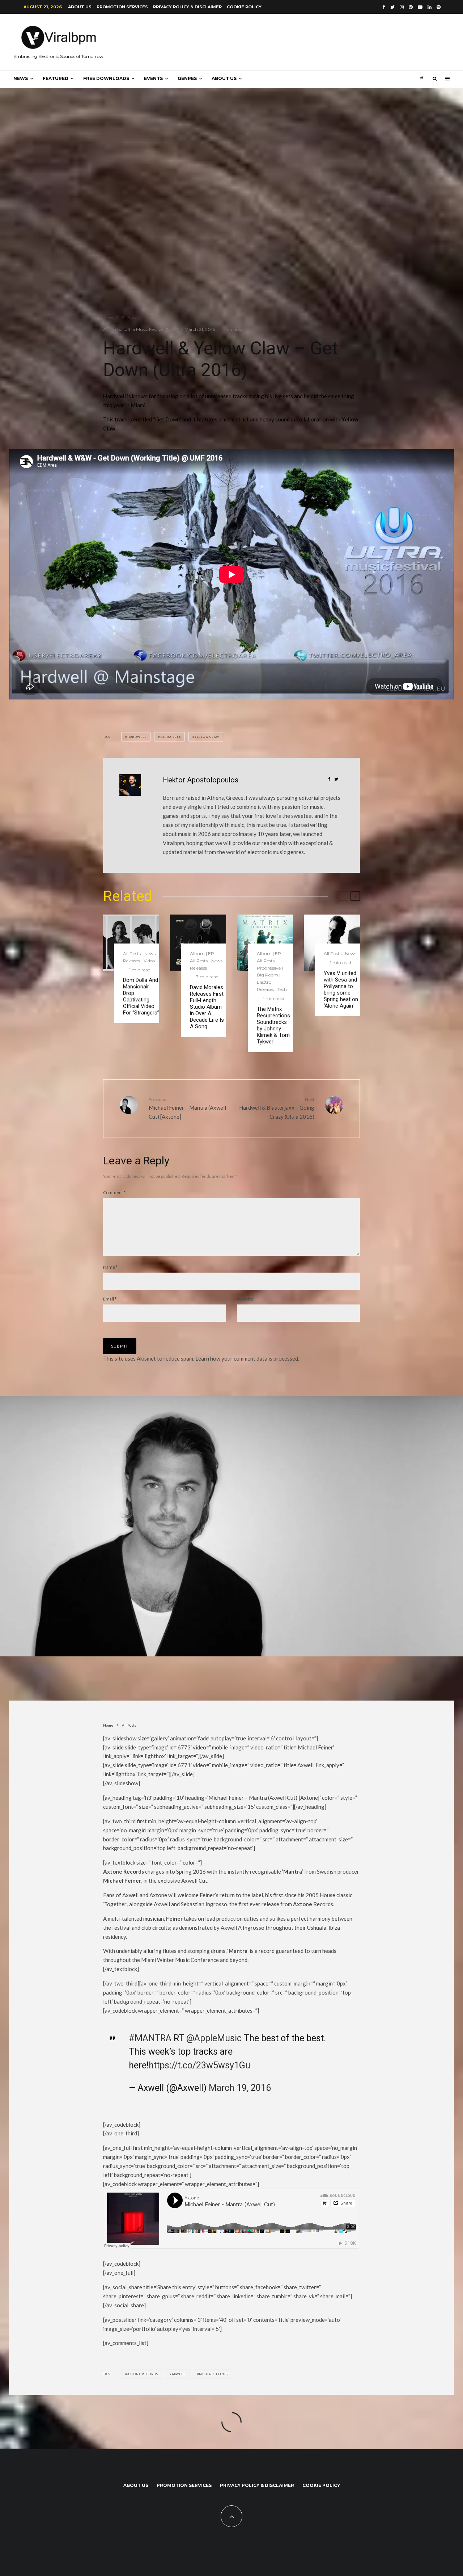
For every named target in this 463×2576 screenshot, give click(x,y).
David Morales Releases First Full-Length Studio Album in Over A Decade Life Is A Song (207, 1007)
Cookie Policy (244, 7)
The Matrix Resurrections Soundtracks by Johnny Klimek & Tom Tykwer (273, 1025)
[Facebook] (384, 7)
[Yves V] (332, 943)
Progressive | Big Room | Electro (270, 975)
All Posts (112, 329)
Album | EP (202, 953)
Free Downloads (106, 78)
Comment (114, 1192)
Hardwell (137, 737)
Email (110, 1299)
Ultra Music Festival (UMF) (151, 329)
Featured (56, 78)
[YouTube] (420, 7)
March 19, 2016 (240, 2088)
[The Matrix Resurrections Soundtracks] (265, 943)
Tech (282, 989)
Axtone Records (143, 2374)
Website (245, 1299)
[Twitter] (392, 7)
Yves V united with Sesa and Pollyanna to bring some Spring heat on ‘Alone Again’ (341, 989)
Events (153, 78)
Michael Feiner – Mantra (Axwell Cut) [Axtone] (187, 1108)
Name (110, 1267)
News (21, 78)
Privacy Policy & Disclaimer (187, 7)
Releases (131, 961)
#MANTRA (150, 2038)
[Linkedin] (430, 7)
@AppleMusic (214, 2038)
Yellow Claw (207, 737)
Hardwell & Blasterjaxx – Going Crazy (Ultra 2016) (277, 1108)
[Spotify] (439, 7)
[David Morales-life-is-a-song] (198, 943)
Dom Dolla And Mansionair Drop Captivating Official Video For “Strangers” (141, 996)
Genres (187, 78)
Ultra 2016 (171, 737)
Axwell (179, 2374)
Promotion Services (122, 7)
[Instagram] (402, 7)
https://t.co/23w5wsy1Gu (199, 2065)
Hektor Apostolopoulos (201, 780)
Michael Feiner (214, 2374)
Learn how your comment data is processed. (247, 1358)
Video (149, 961)
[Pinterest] (411, 7)
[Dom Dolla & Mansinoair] (131, 943)
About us (80, 7)
